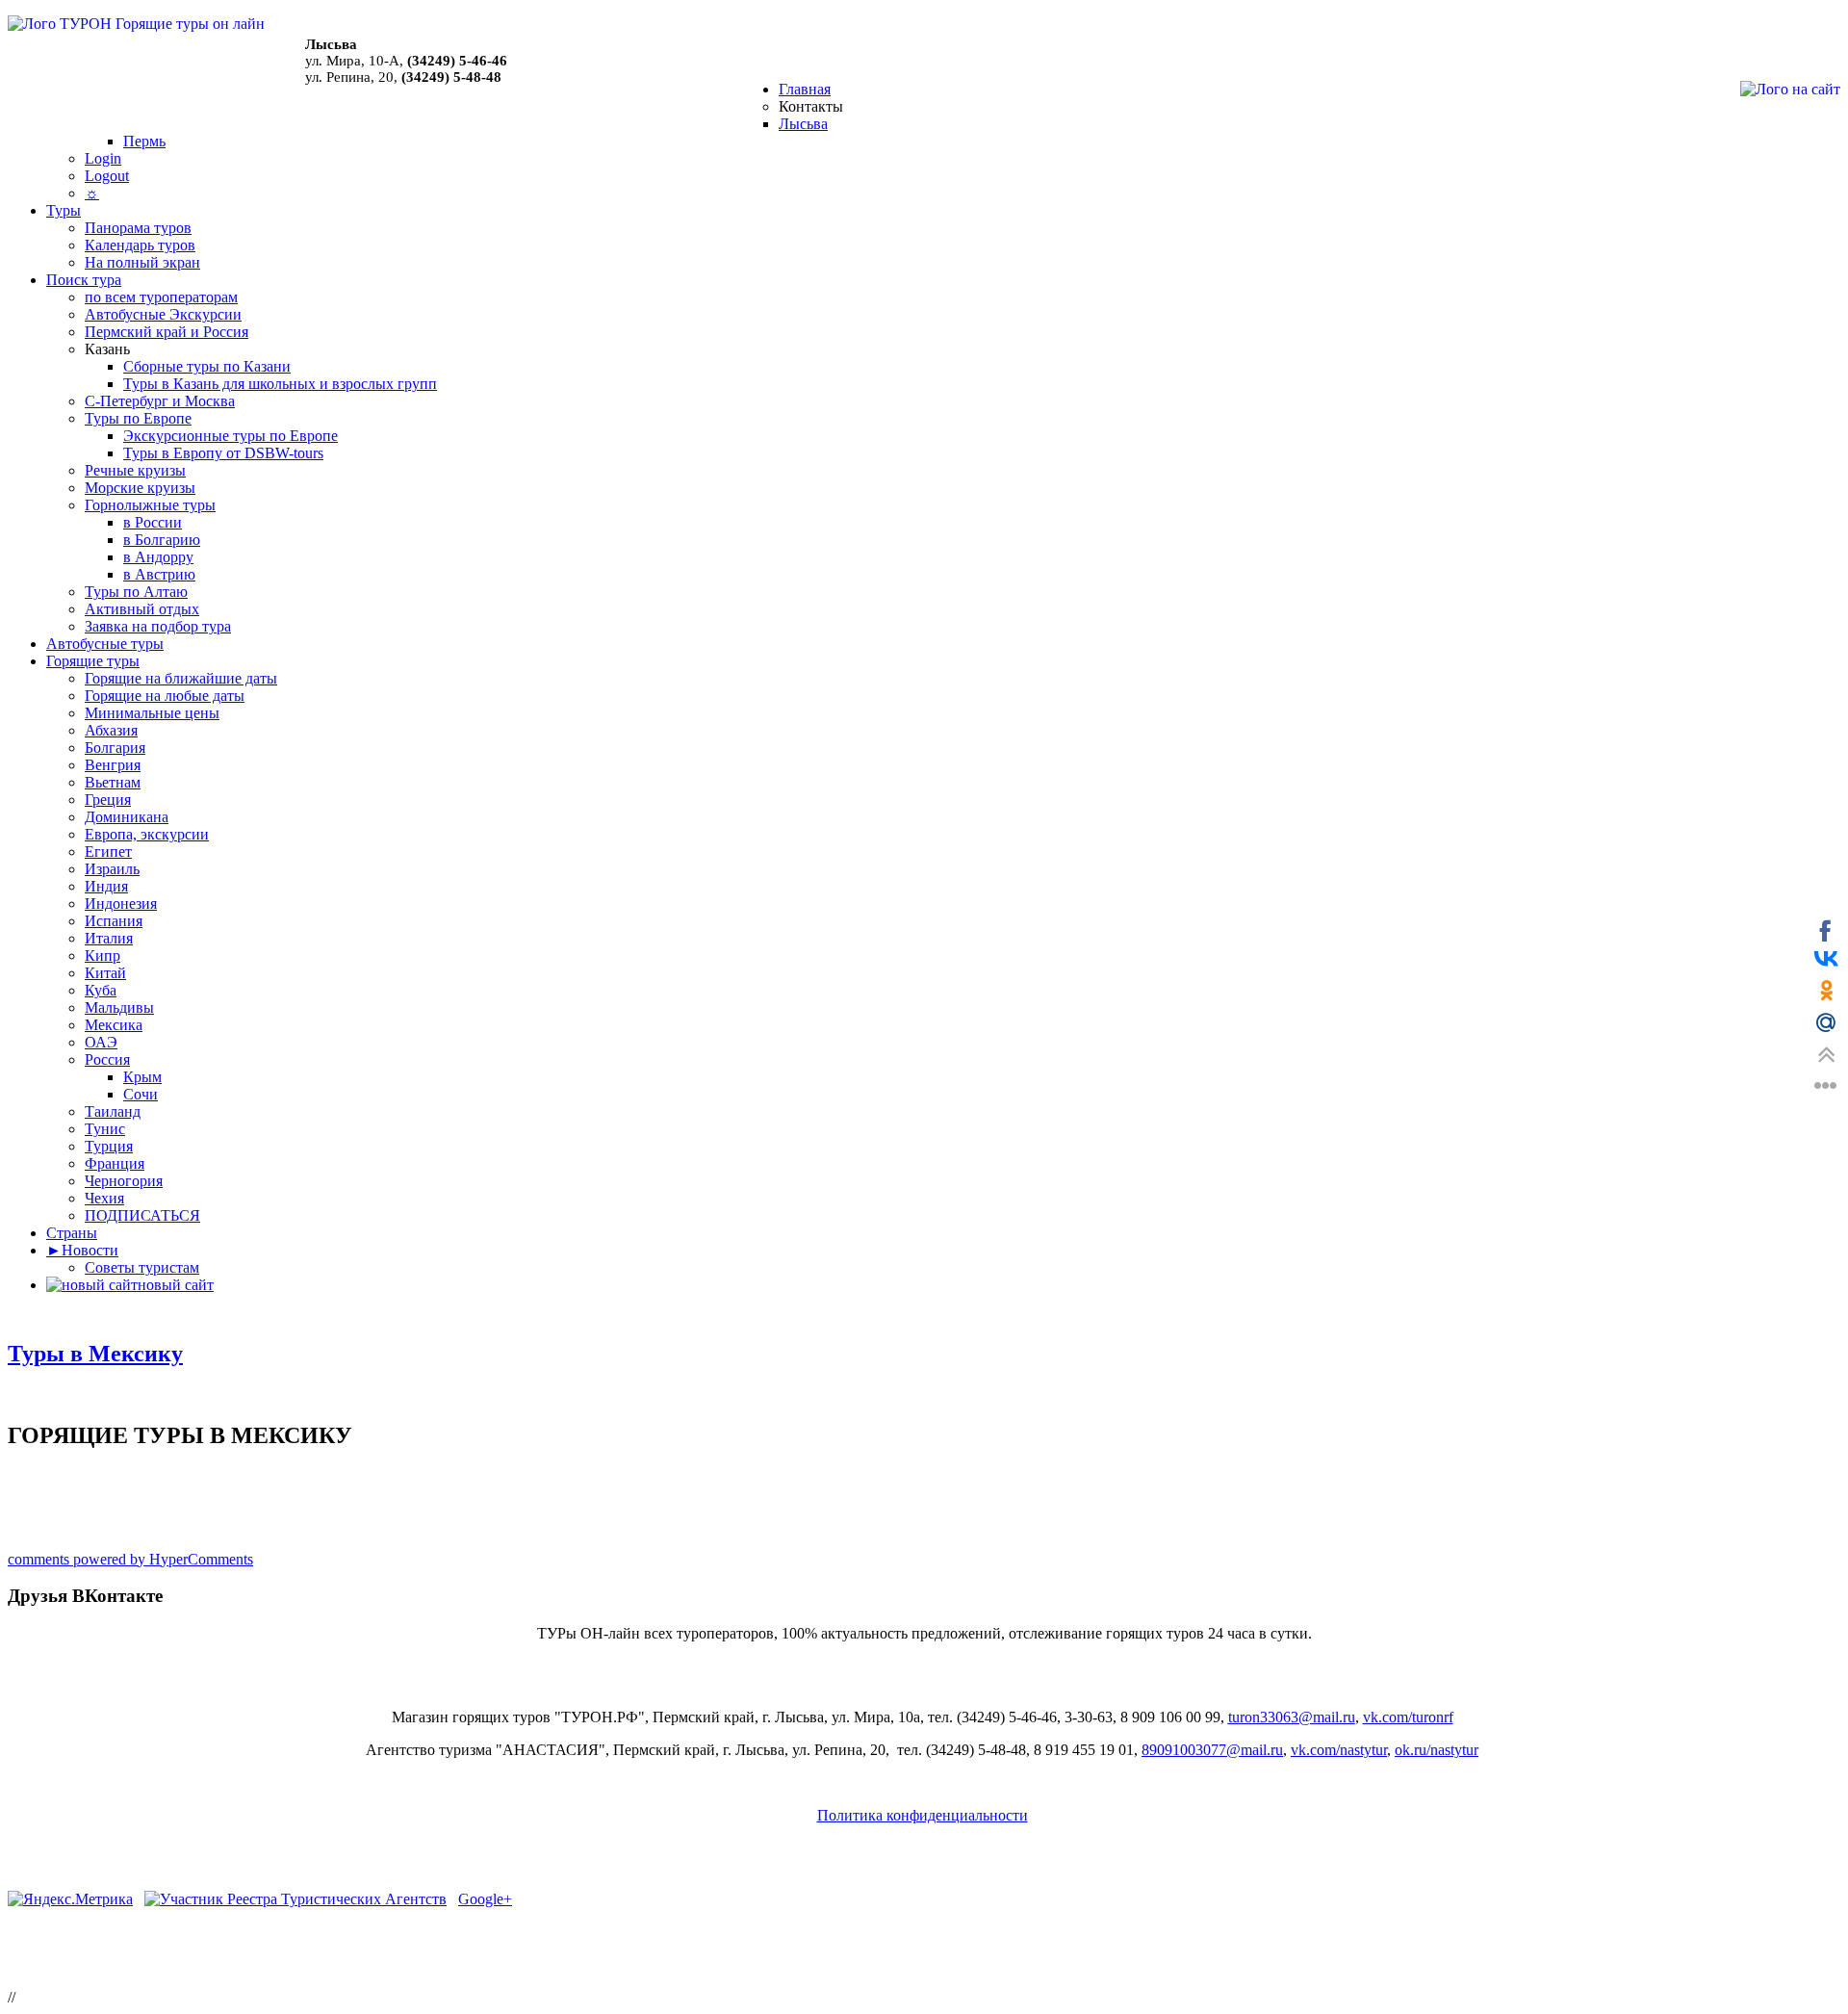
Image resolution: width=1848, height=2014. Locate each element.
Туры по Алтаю (136, 592)
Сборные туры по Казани (207, 366)
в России (153, 522)
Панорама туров (138, 228)
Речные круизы (135, 470)
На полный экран (142, 262)
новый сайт (176, 1285)
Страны (72, 1233)
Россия (107, 1059)
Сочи (141, 1094)
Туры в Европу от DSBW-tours (223, 453)
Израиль (112, 869)
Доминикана (127, 817)
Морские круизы (140, 488)
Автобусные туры (105, 644)
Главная (805, 89)
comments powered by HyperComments (130, 1559)
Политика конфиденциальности (923, 1815)
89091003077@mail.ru (1212, 1750)
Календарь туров (140, 245)
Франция (115, 1163)
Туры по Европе (138, 418)
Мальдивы (119, 1007)
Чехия (104, 1198)
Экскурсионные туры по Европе (231, 436)
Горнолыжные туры (150, 505)
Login (103, 158)
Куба (101, 990)
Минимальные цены (152, 713)
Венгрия (113, 765)
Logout (107, 176)
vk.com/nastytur (1339, 1750)
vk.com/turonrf (1408, 1717)
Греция (108, 800)
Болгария (115, 748)
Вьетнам (113, 782)
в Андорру (158, 557)
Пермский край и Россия (167, 332)
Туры (64, 210)
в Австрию (159, 574)
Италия (109, 938)
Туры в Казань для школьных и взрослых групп (280, 384)
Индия (106, 886)
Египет (108, 852)
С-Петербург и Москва (160, 401)
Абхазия (111, 730)
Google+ (485, 1899)
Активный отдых (142, 609)
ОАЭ (101, 1042)
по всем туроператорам (161, 297)
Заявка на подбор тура (158, 626)
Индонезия (121, 904)
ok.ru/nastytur (1437, 1750)
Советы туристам (142, 1267)
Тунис (105, 1129)
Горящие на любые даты (165, 696)
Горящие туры (93, 661)
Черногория (124, 1181)
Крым (142, 1077)
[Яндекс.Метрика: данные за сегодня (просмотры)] (70, 1899)
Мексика (114, 1025)
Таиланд (113, 1111)
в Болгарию (162, 540)
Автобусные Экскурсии (163, 314)
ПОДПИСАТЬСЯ (142, 1215)
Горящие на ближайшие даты (181, 678)
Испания (114, 921)
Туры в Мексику (95, 1354)
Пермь (144, 141)
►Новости (82, 1250)
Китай (105, 973)
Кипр (103, 955)
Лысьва (803, 124)
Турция (109, 1146)
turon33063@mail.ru (1292, 1717)
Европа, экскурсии (147, 834)
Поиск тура (84, 280)
